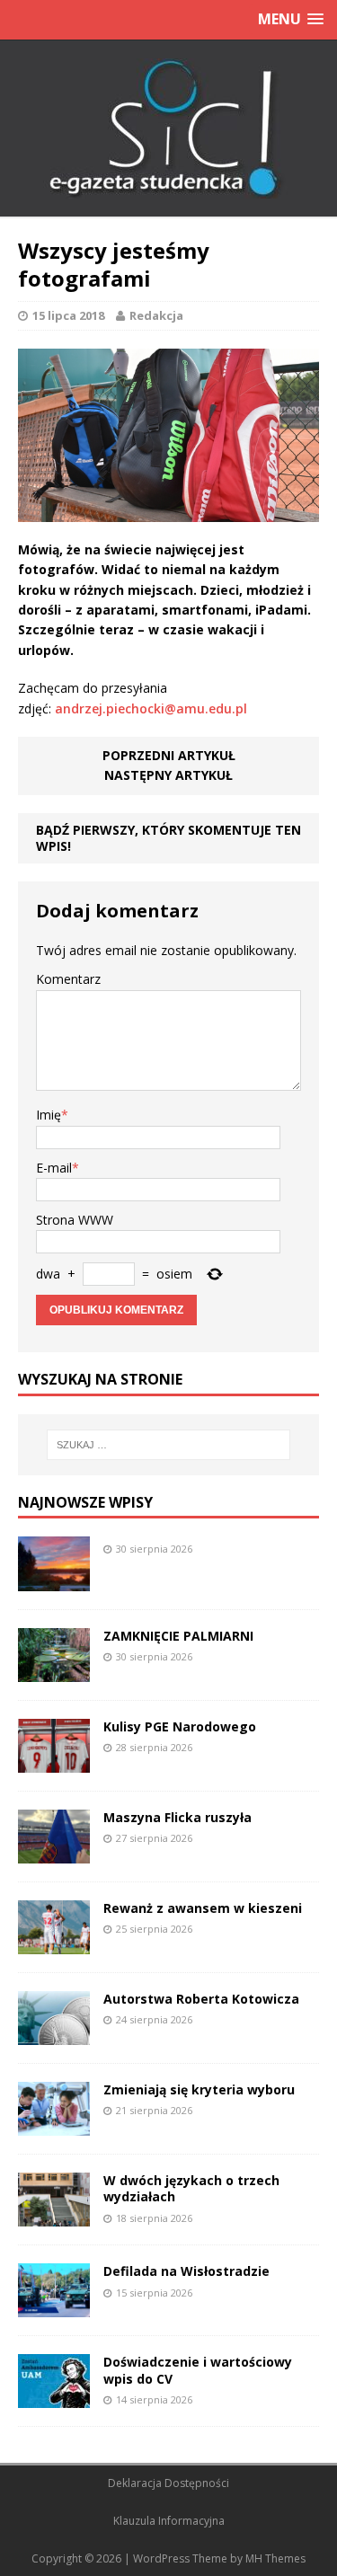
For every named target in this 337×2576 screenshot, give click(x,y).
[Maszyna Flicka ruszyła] (54, 1853)
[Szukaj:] (169, 1445)
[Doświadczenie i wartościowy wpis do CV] (54, 2398)
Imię (49, 1115)
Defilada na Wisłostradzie (186, 2271)
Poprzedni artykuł (169, 755)
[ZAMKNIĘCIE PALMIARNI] (54, 1671)
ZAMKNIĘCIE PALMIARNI (178, 1636)
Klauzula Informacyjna (169, 2521)
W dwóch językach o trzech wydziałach (191, 2188)
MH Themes (275, 2558)
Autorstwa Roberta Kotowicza (201, 1999)
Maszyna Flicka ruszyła (177, 1817)
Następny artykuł (168, 775)
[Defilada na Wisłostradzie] (54, 2307)
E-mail (54, 1168)
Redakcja (156, 315)
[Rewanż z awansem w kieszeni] (54, 1944)
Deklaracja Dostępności (168, 2483)
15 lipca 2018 (68, 315)
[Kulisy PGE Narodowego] (54, 1762)
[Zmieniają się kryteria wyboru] (54, 2125)
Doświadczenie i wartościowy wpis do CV (198, 2370)
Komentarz (68, 979)
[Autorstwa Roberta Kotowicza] (54, 2035)
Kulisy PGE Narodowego (180, 1726)
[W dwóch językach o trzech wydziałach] (54, 2216)
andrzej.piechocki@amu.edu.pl (151, 708)
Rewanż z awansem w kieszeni (203, 1908)
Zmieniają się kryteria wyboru (199, 2089)
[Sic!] (168, 128)
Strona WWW (75, 1220)
